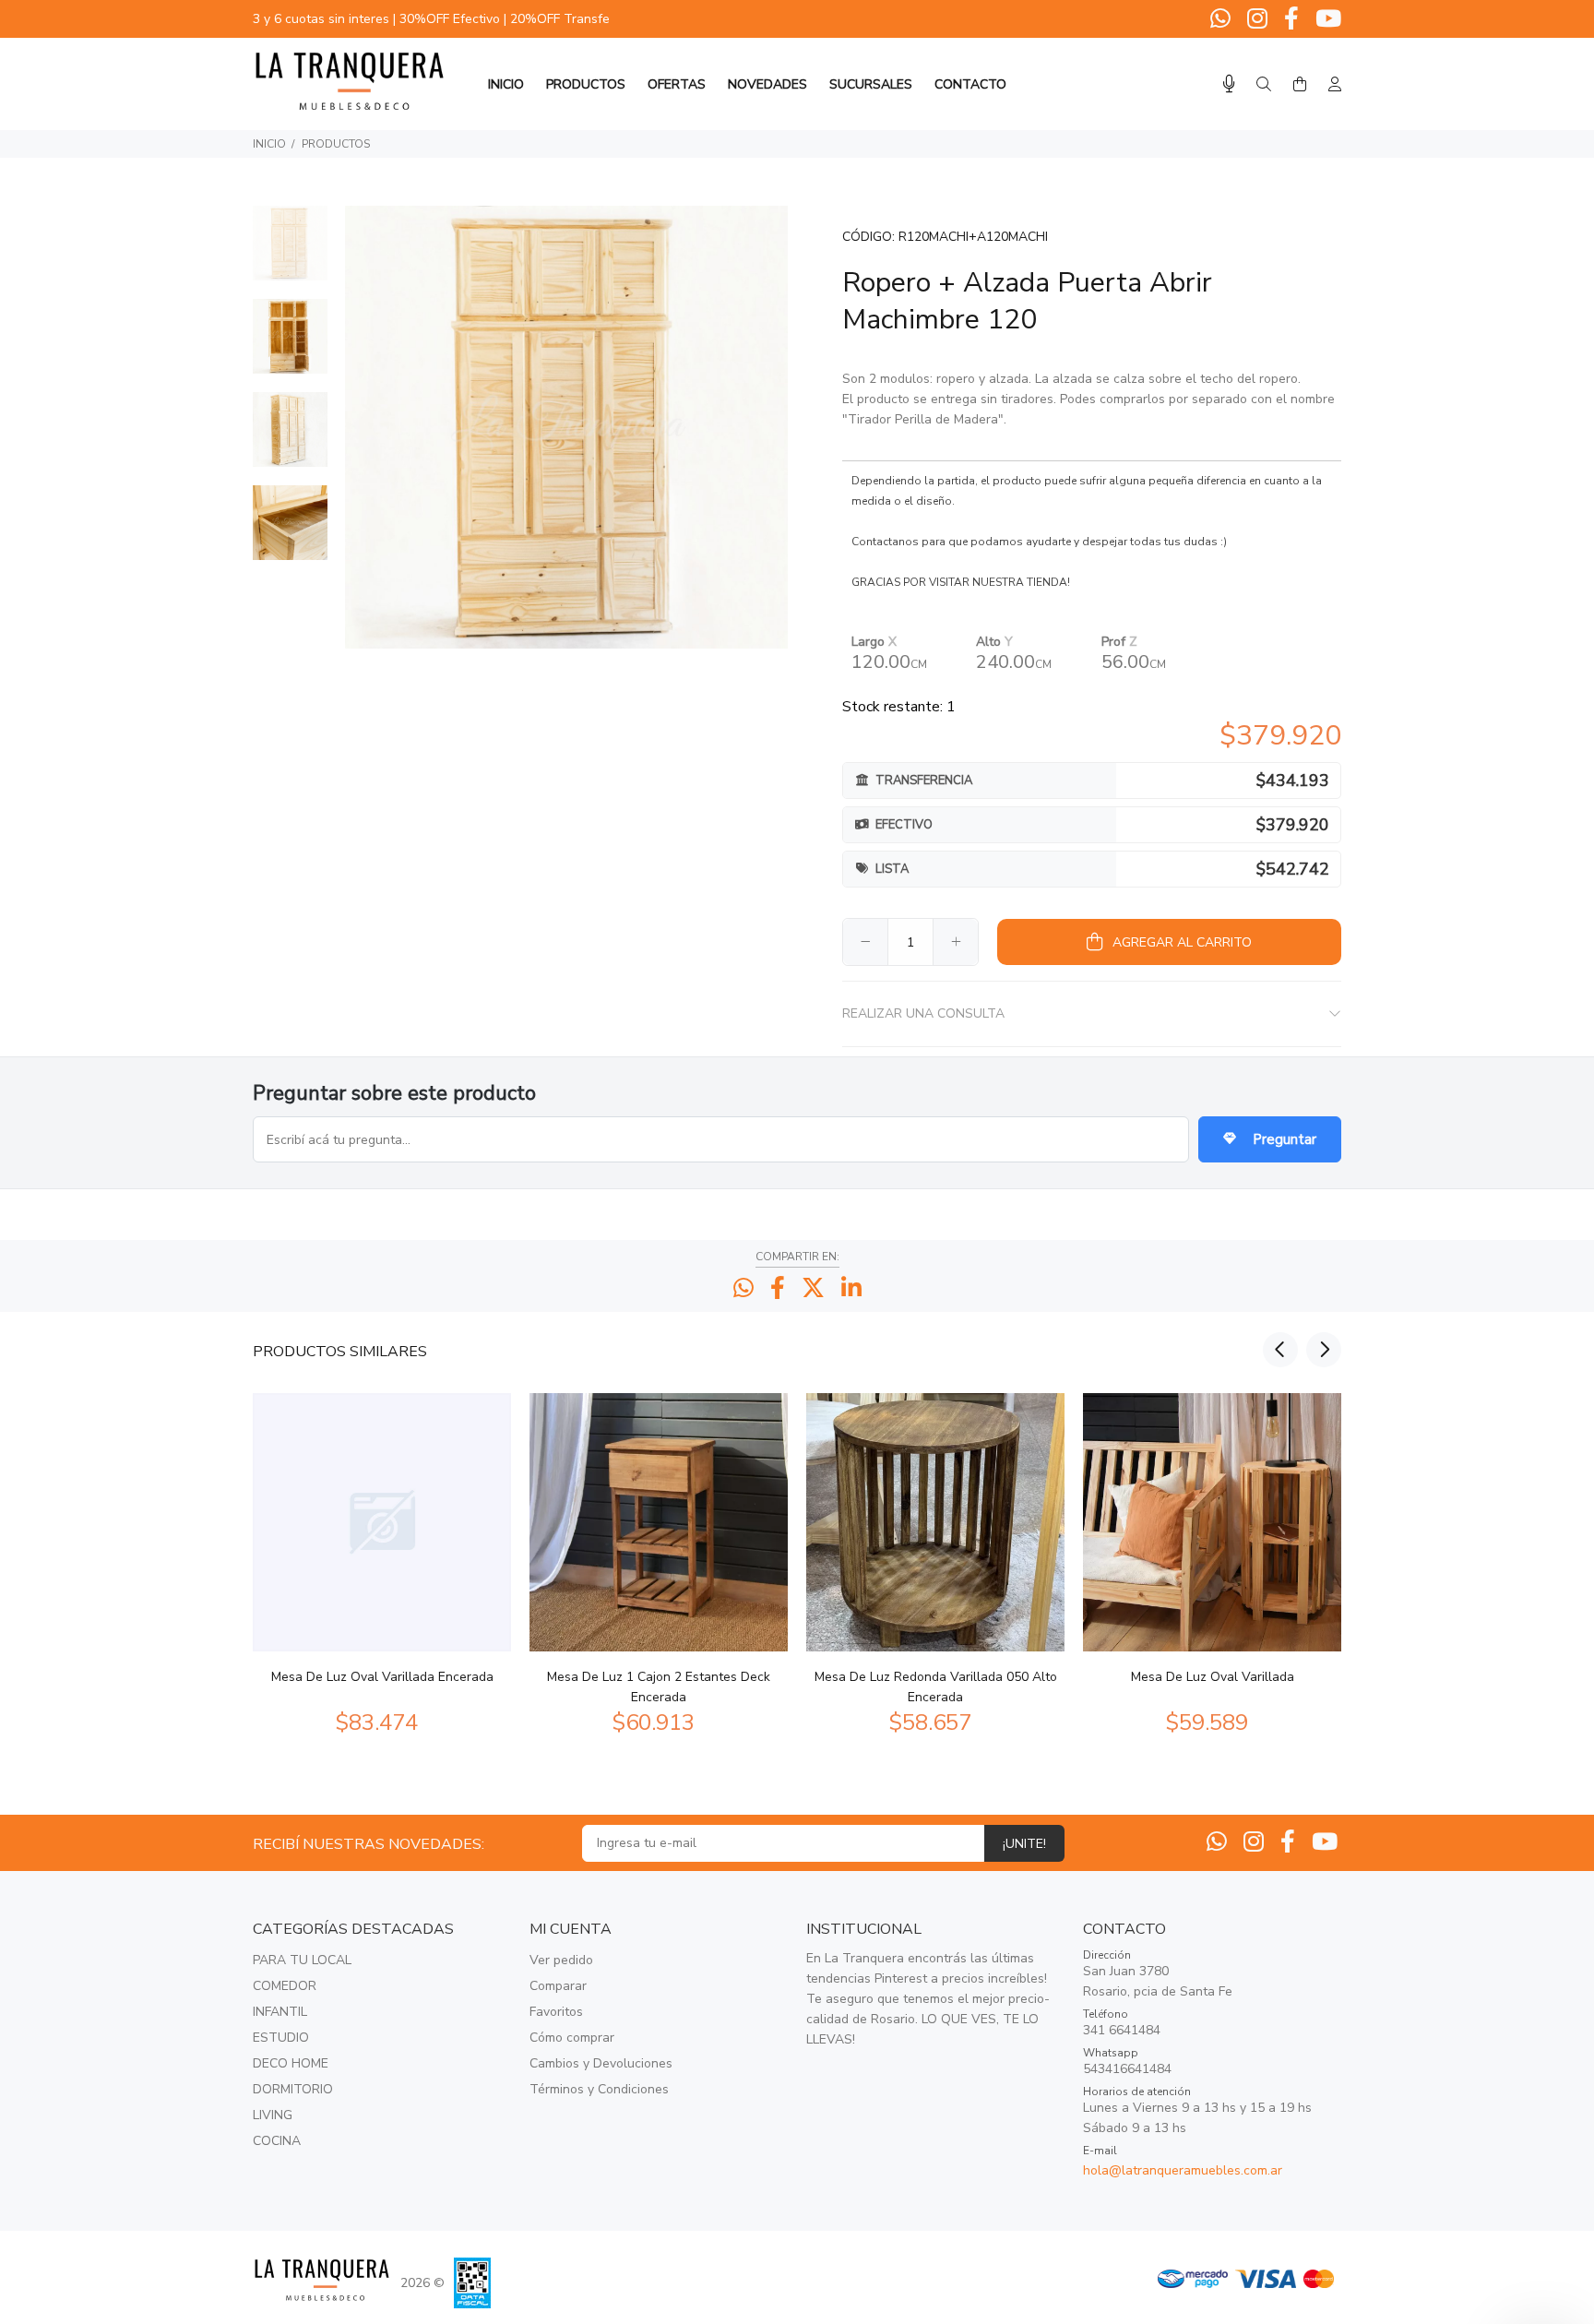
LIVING (273, 2115)
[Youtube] (1326, 19)
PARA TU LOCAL (302, 1960)
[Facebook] (1291, 19)
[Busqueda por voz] (1229, 84)
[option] (290, 252)
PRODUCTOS (336, 144)
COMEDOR (285, 1986)
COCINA (277, 2141)
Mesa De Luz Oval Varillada (1213, 1677)
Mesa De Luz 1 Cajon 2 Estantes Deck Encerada (659, 1687)
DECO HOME (291, 2063)
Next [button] (1324, 1350)
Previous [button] (1280, 1350)
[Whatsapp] (1222, 19)
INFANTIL (280, 2012)
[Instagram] (1257, 19)
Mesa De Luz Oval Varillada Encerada (382, 1677)
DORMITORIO (293, 2089)
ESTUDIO (281, 2038)
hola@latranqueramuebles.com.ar (1183, 2170)
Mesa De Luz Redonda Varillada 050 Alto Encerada (936, 1687)
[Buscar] (1264, 85)
